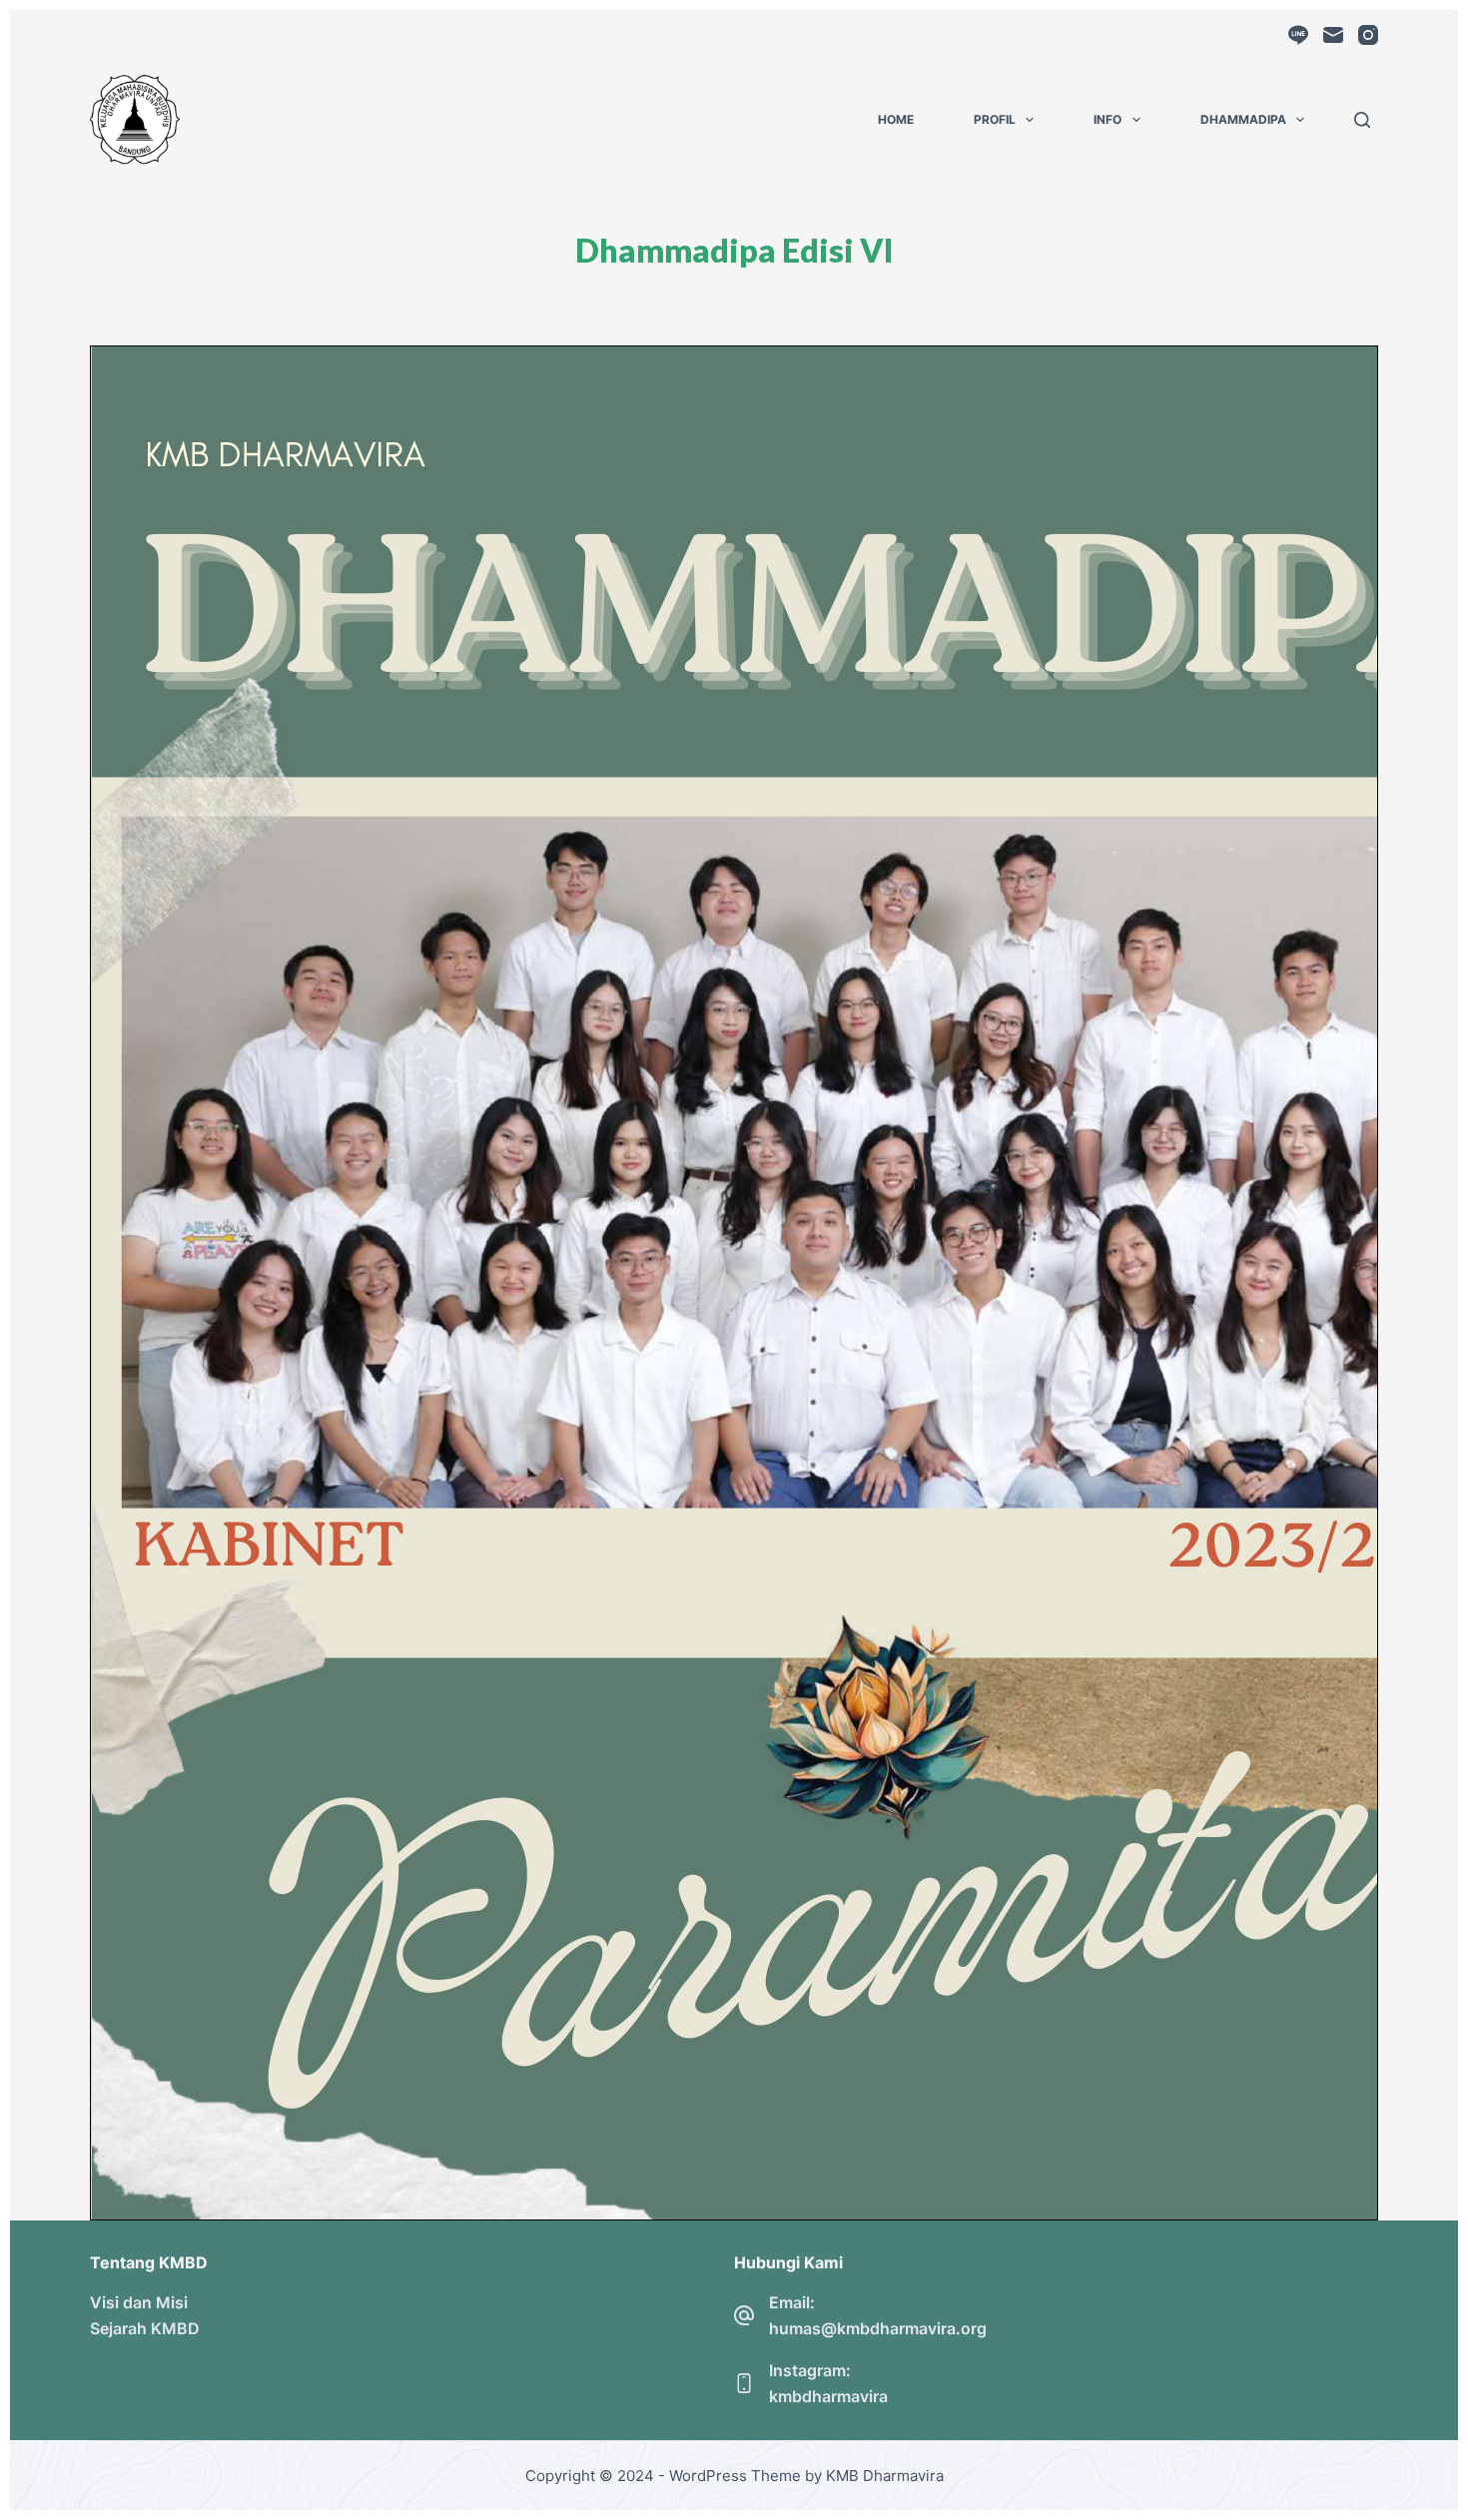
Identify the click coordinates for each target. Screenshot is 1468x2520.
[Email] (1333, 35)
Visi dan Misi (139, 2302)
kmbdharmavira (828, 2396)
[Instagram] (1368, 35)
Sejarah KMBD (145, 2328)
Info (1107, 119)
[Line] (1298, 35)
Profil (995, 119)
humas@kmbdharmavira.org (878, 2328)
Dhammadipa (1243, 119)
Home (896, 119)
